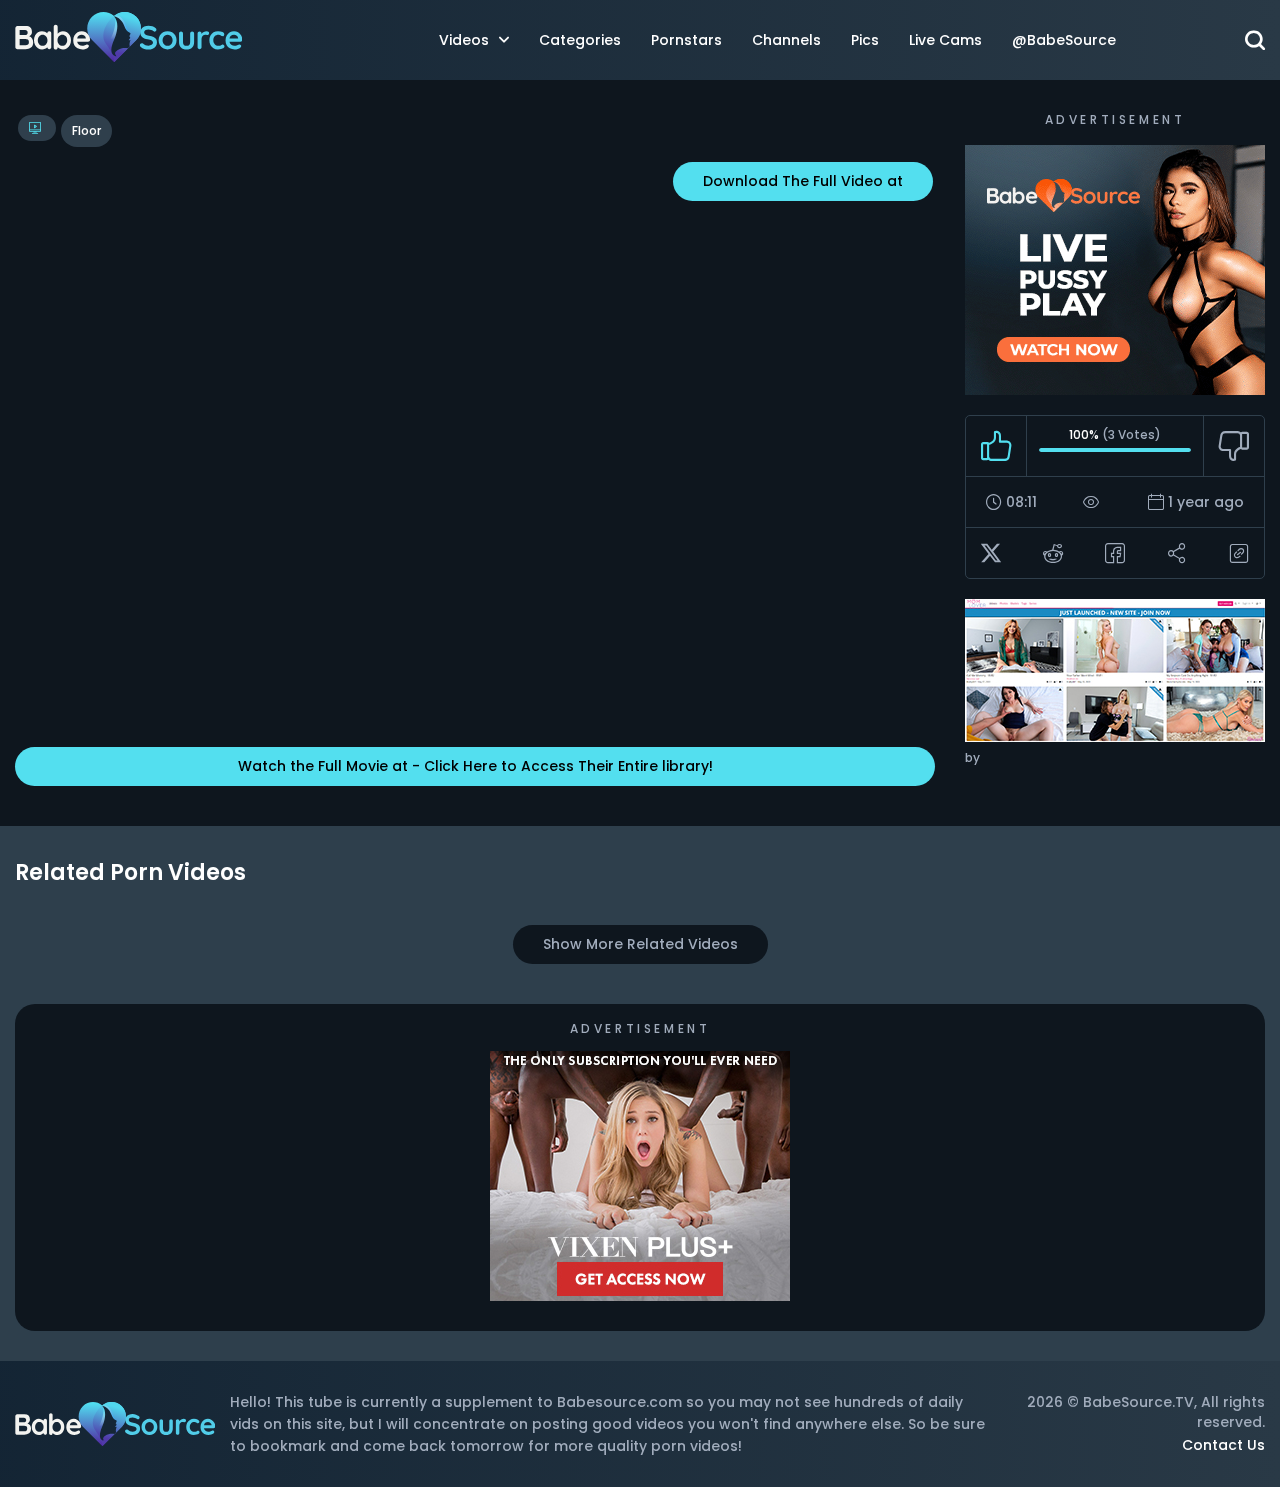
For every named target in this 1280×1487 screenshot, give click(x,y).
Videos (464, 40)
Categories (580, 40)
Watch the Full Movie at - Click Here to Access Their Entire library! (475, 766)
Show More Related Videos (640, 944)
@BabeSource (1064, 40)
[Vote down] (1233, 446)
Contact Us (1223, 1445)
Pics (865, 40)
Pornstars (686, 40)
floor (86, 130)
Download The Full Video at (803, 181)
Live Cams (945, 40)
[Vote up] (996, 446)
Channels (786, 40)
